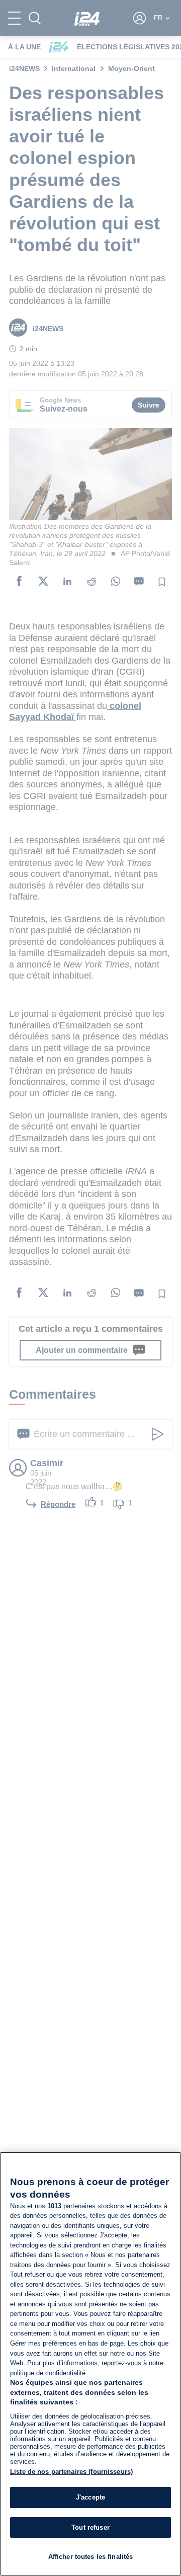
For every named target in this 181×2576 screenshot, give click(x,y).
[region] (90, 2364)
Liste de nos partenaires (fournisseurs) (71, 2472)
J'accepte (90, 2497)
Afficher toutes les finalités (91, 2557)
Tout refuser (90, 2527)
